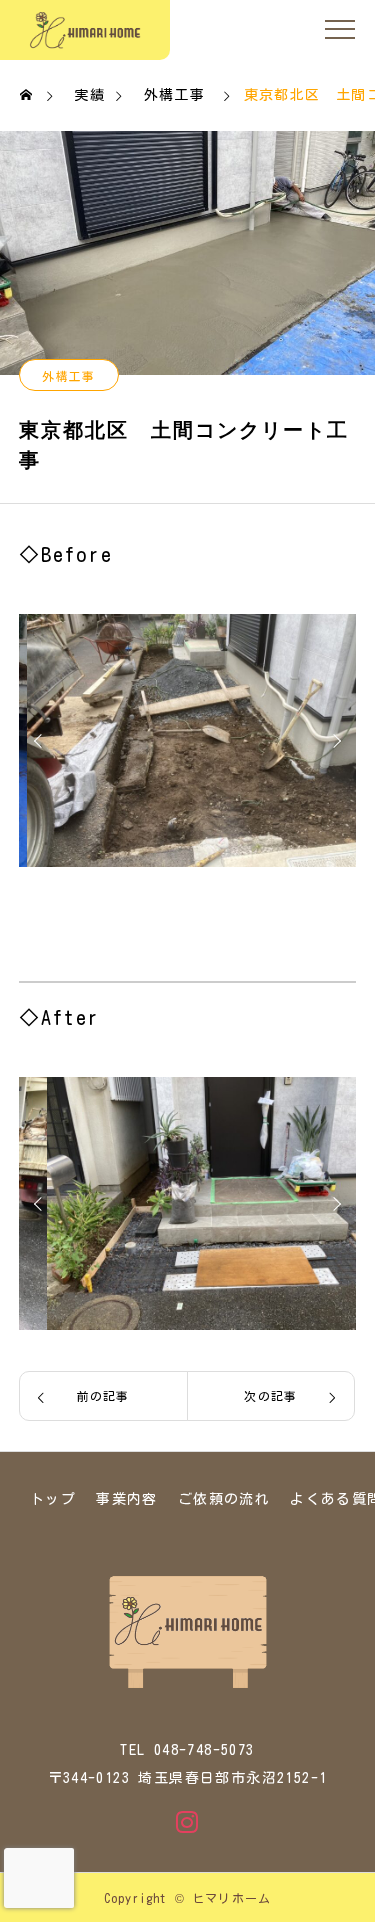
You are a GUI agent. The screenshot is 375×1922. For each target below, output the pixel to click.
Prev (41, 741)
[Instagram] (188, 1822)
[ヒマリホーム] (85, 30)
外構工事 (68, 376)
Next (334, 741)
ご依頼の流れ (224, 1499)
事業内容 (127, 1499)
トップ (53, 1499)
